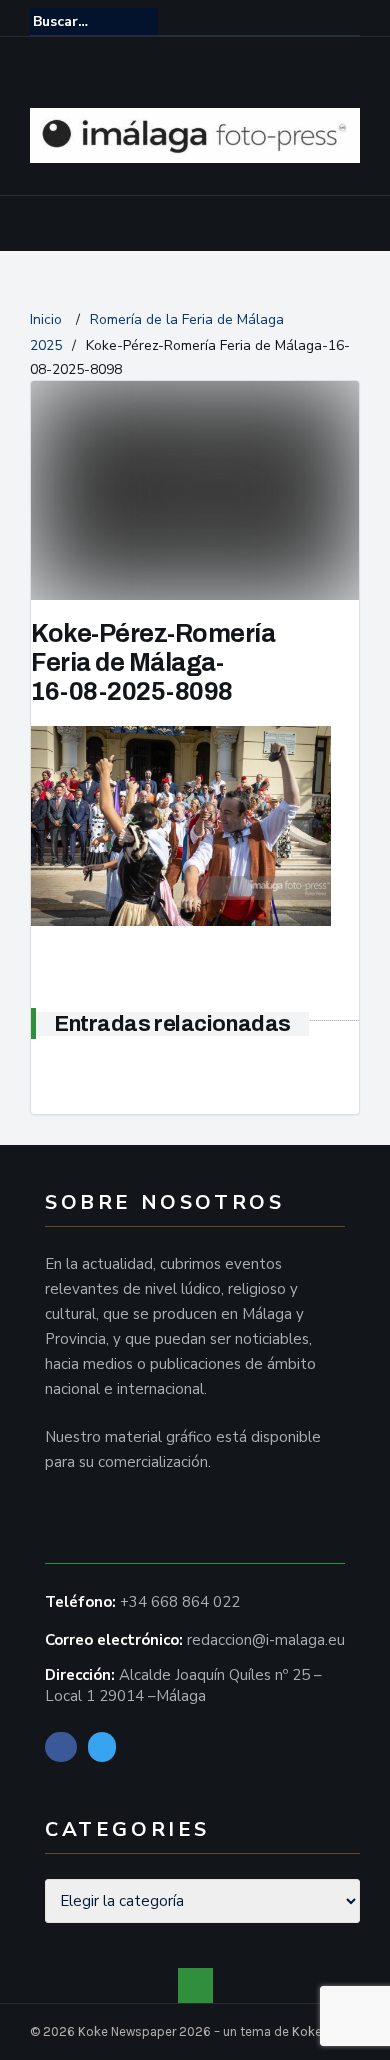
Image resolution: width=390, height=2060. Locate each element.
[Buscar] (346, 21)
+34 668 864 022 (180, 1602)
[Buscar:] (94, 21)
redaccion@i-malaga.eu (266, 1640)
